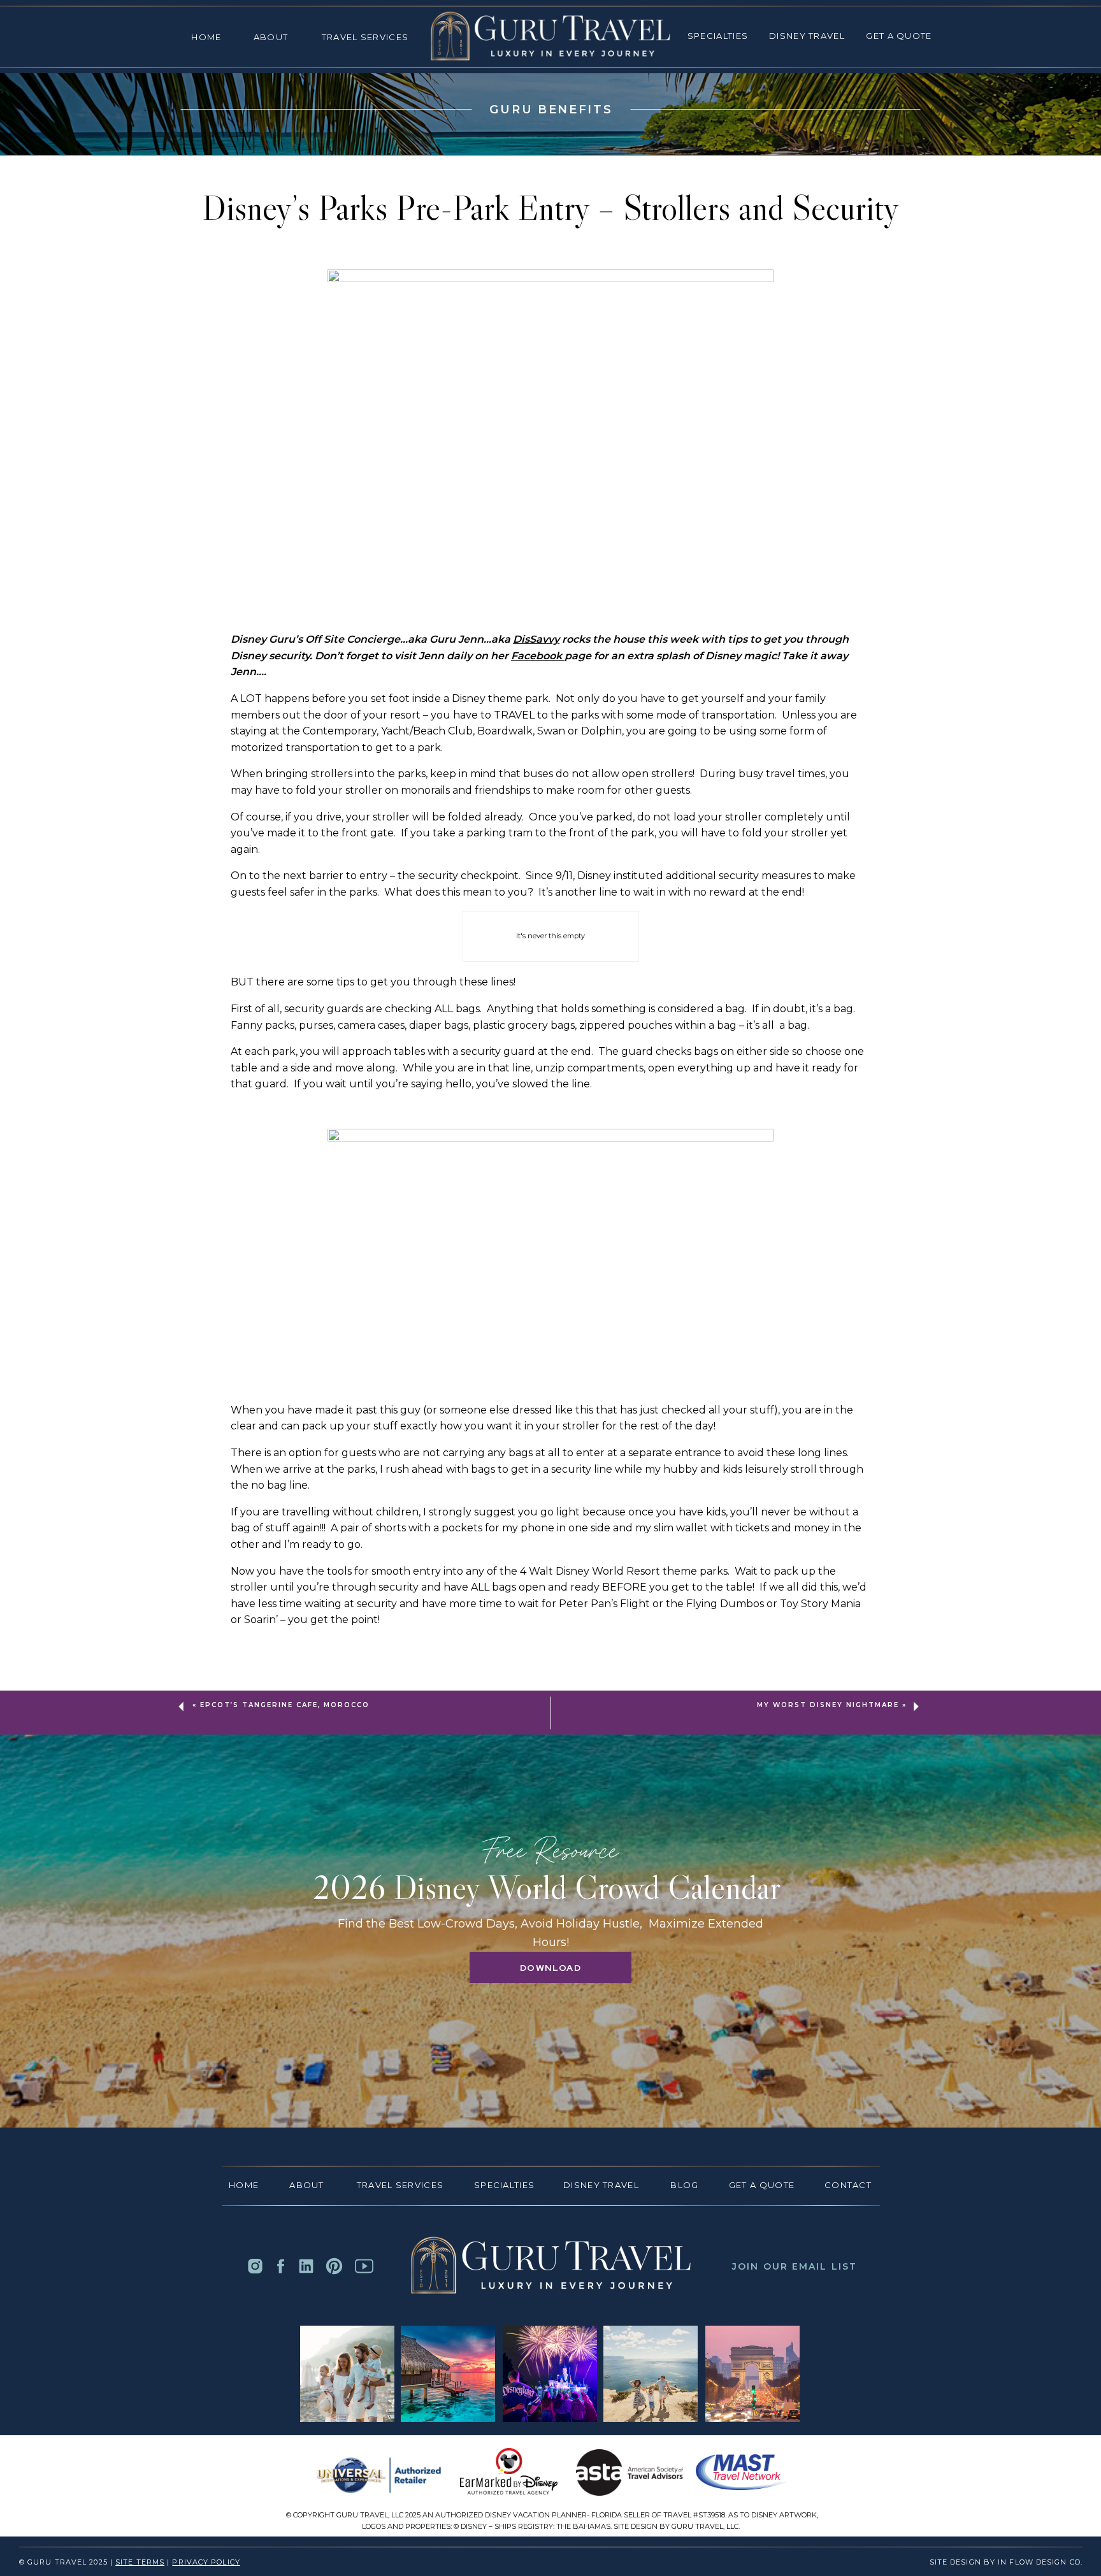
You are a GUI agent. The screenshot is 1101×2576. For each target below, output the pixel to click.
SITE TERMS (140, 2562)
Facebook (538, 656)
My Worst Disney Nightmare (828, 1705)
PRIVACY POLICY (206, 2562)
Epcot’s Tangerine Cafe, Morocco (285, 1705)
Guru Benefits (551, 110)
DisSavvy (536, 639)
